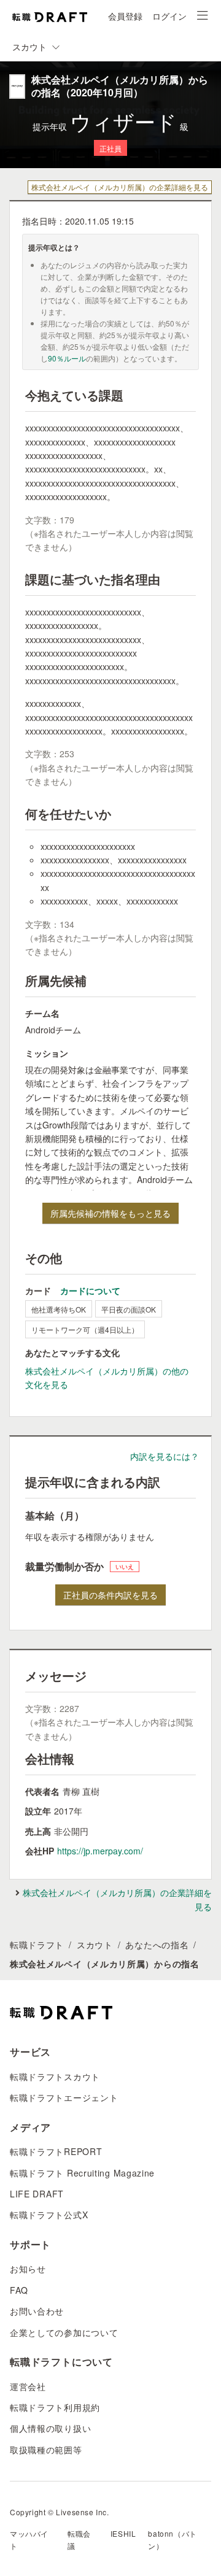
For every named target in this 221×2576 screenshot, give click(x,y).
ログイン (169, 16)
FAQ (19, 2290)
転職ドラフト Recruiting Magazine (82, 2173)
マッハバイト (29, 2539)
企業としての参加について (64, 2332)
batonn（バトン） (172, 2539)
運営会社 (28, 2386)
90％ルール (67, 358)
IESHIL (123, 2533)
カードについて (90, 1290)
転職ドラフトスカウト (55, 2077)
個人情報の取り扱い (50, 2428)
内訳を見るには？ (165, 1456)
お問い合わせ (37, 2311)
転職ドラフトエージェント (64, 2097)
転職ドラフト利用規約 (55, 2407)
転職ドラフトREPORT (56, 2151)
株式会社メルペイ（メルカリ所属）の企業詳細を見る (120, 187)
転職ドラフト (37, 1945)
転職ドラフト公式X (49, 2215)
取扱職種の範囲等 (46, 2450)
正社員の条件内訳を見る (110, 1595)
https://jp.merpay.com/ (100, 1851)
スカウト (95, 1945)
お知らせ (28, 2269)
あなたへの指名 (157, 1945)
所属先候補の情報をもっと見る (110, 1213)
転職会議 (79, 2539)
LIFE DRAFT (37, 2194)
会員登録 (125, 16)
